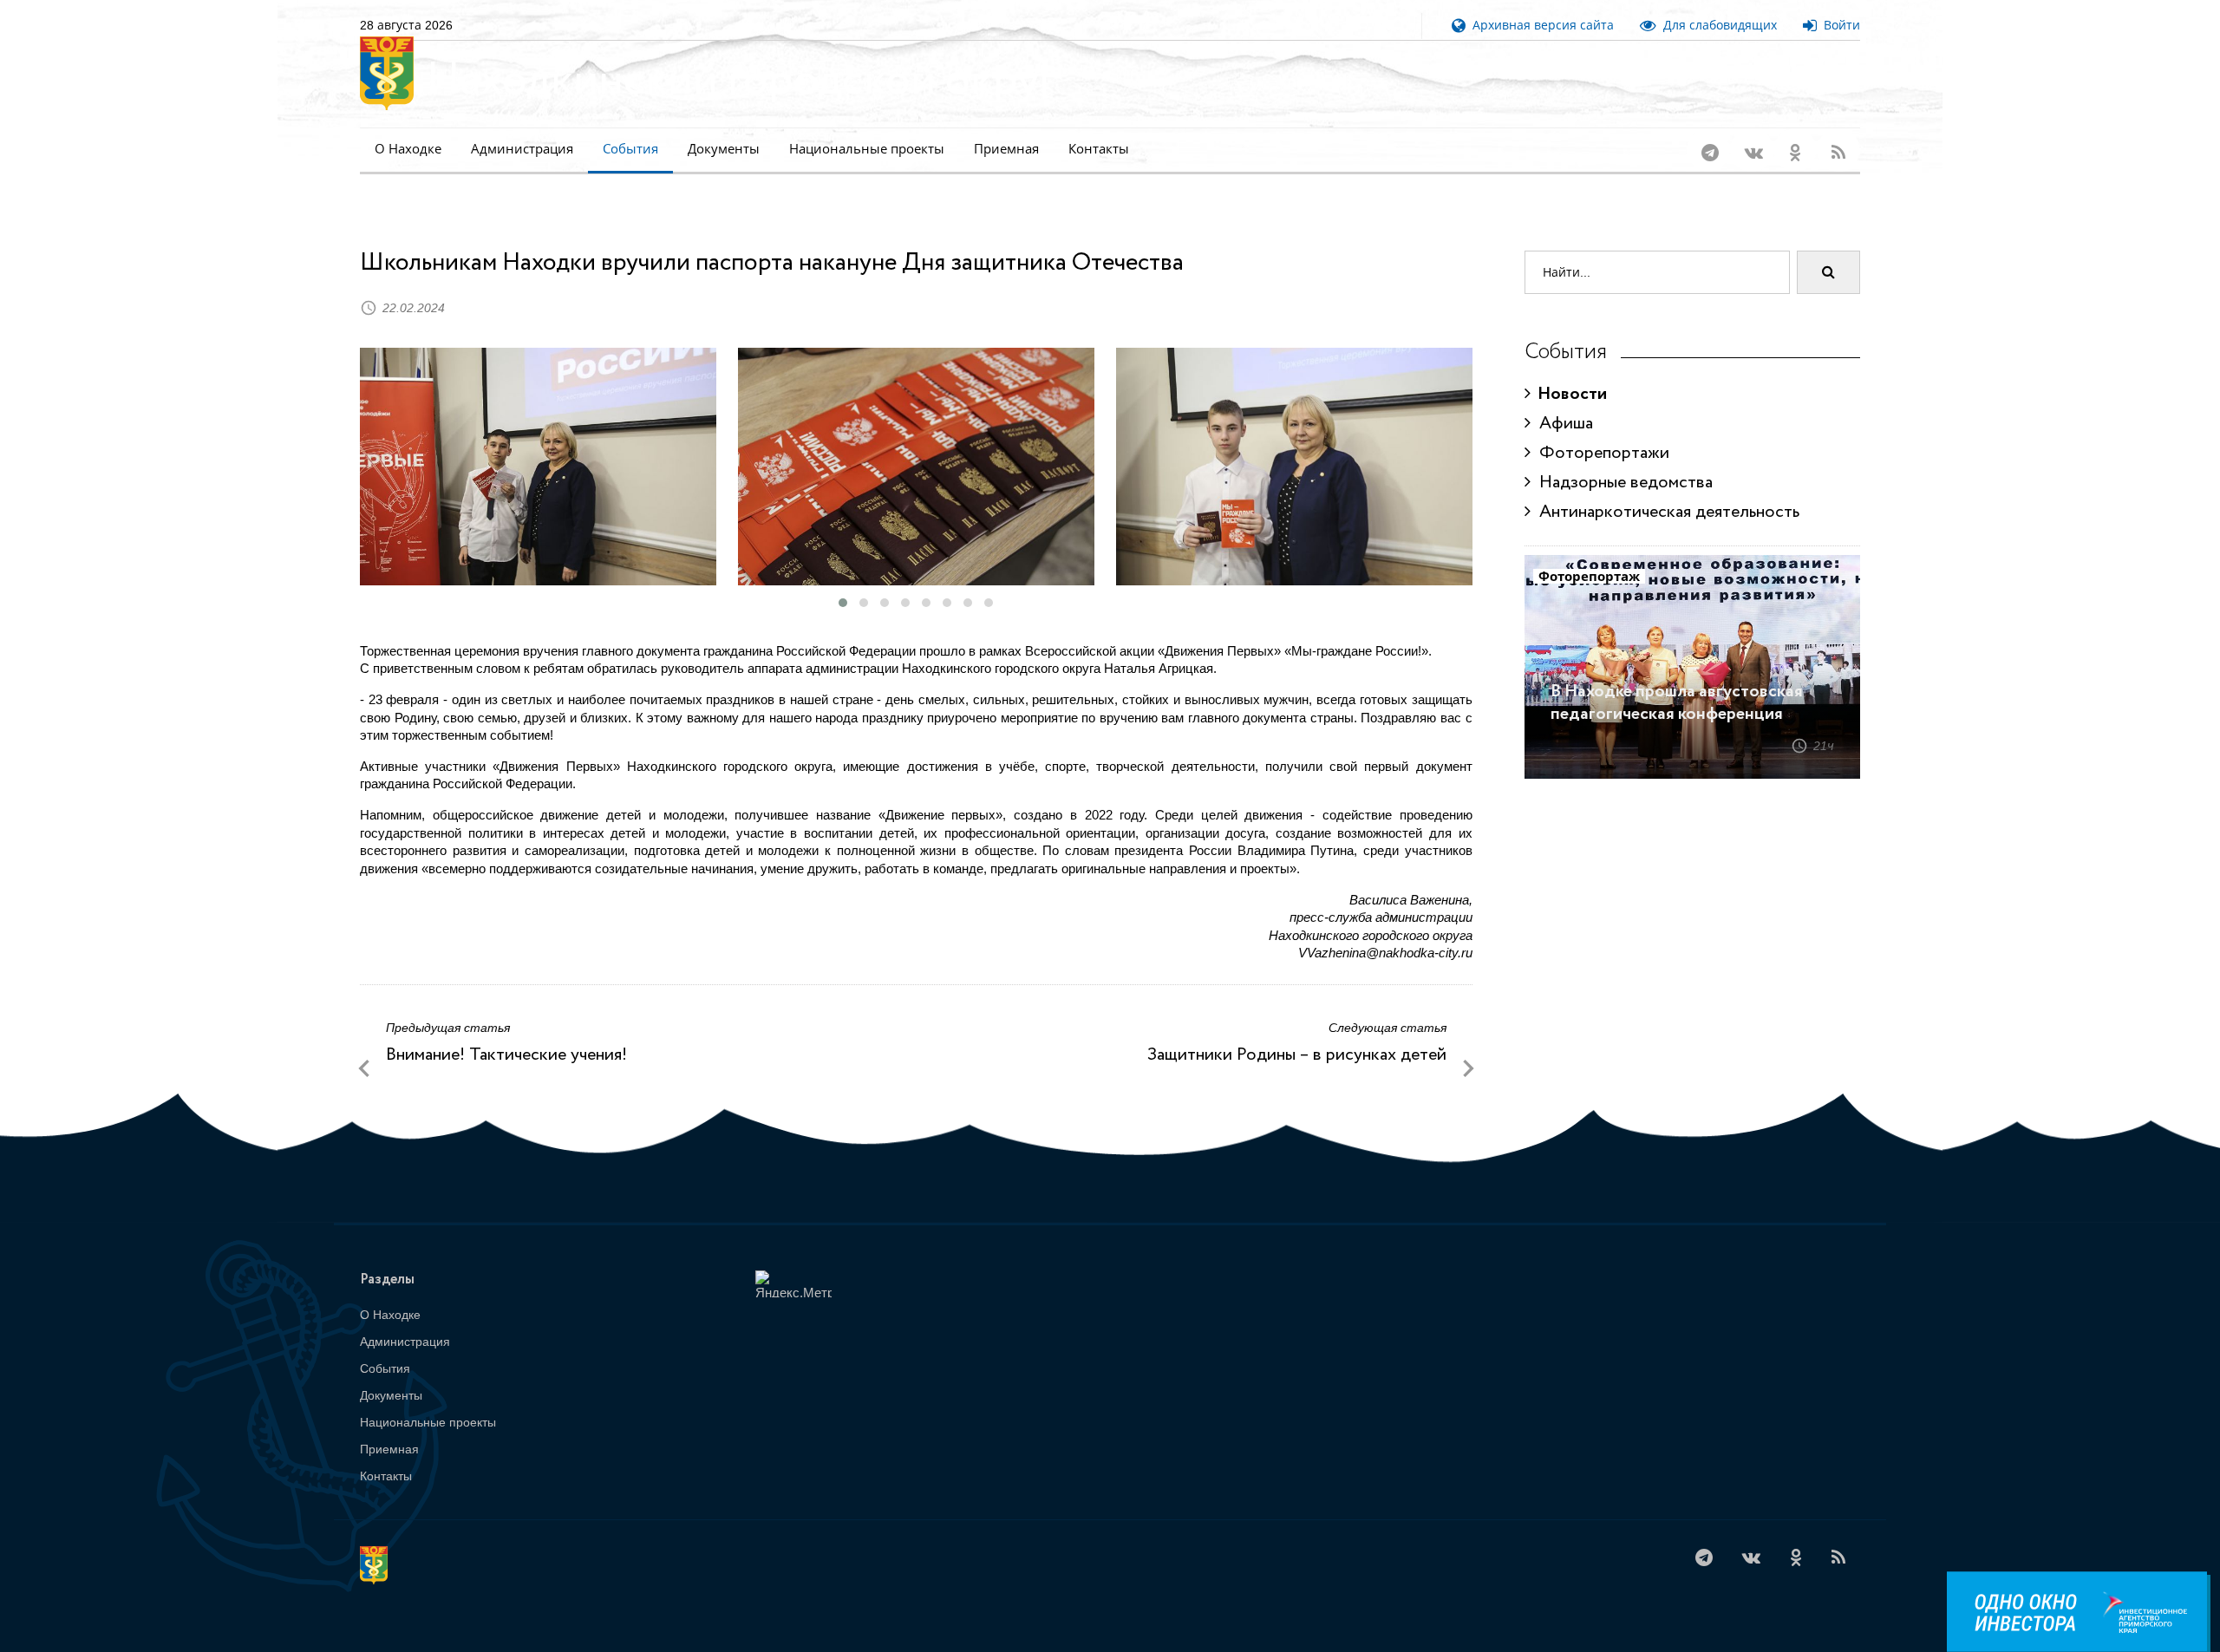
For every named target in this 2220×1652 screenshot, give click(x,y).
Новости (1569, 394)
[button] (843, 603)
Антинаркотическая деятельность (1665, 512)
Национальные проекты (867, 149)
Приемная (1006, 149)
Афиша (1562, 424)
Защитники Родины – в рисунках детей (1297, 1055)
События (630, 149)
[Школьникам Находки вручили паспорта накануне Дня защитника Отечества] (538, 467)
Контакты (1099, 149)
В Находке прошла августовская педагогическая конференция (1677, 703)
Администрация (522, 149)
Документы (724, 149)
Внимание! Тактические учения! (506, 1055)
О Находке (408, 149)
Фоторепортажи (1600, 453)
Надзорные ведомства (1622, 483)
